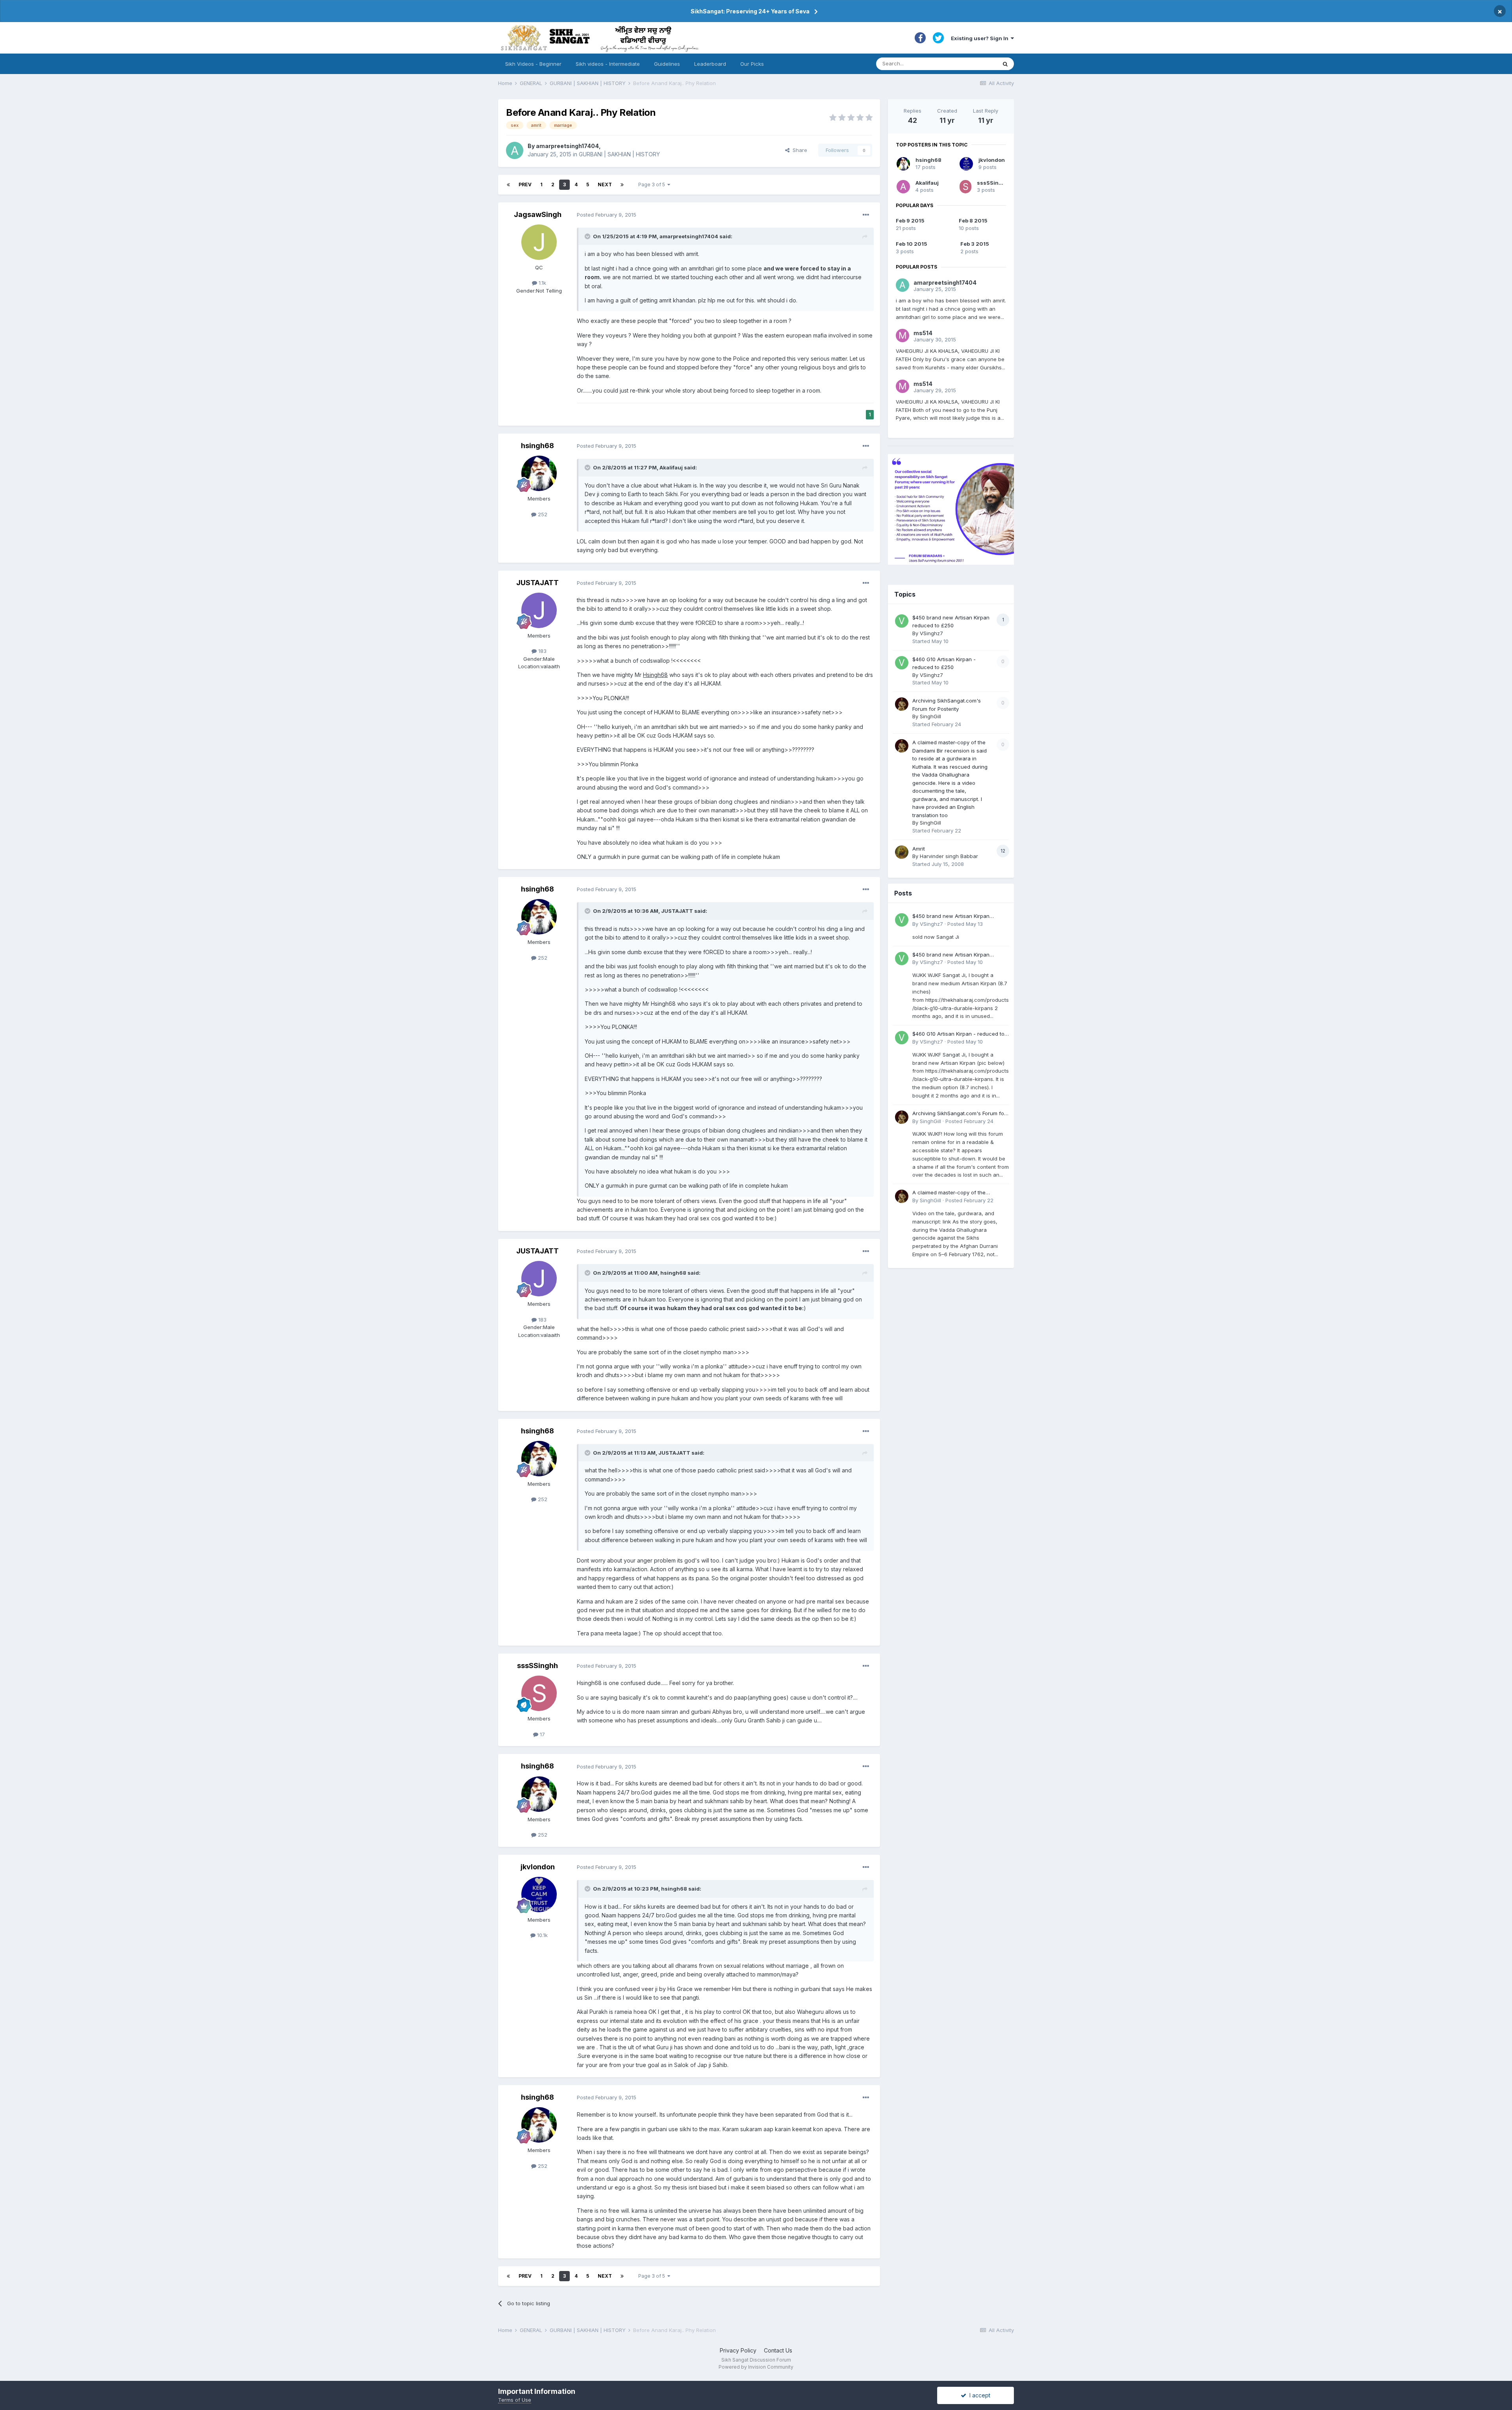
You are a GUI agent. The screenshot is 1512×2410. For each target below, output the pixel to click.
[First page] (508, 185)
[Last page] (622, 185)
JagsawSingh (538, 214)
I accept (978, 2395)
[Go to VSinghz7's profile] (902, 621)
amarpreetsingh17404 (567, 146)
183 (542, 651)
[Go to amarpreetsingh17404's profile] (515, 150)
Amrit (919, 849)
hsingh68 (537, 446)
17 (542, 1734)
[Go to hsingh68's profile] (539, 473)
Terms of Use (515, 2400)
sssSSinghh (537, 1666)
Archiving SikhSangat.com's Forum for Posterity (959, 1114)
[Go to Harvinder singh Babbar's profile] (902, 852)
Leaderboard (710, 64)
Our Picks (752, 64)
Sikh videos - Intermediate (608, 64)
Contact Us (778, 2350)
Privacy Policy (738, 2350)
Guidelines (667, 64)
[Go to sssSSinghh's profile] (539, 1693)
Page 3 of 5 (653, 184)
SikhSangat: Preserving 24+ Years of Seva (750, 11)
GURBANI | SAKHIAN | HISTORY (619, 154)
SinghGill (930, 716)
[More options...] (866, 215)
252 (542, 514)
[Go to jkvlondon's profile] (539, 1895)
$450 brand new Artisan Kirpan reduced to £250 (951, 917)
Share (798, 150)
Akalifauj (927, 183)
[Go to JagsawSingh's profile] (539, 242)
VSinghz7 (931, 633)
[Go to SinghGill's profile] (902, 704)
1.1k (542, 283)
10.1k (542, 1935)
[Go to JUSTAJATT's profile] (539, 610)
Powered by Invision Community (756, 2367)
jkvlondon (538, 1867)
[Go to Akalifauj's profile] (903, 187)
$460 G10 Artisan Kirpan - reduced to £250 (958, 1034)
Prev (525, 184)
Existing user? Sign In (981, 38)
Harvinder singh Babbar (949, 856)
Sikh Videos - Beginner (533, 64)
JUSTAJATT (537, 583)
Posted (607, 215)
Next (605, 184)
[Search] (1005, 64)
